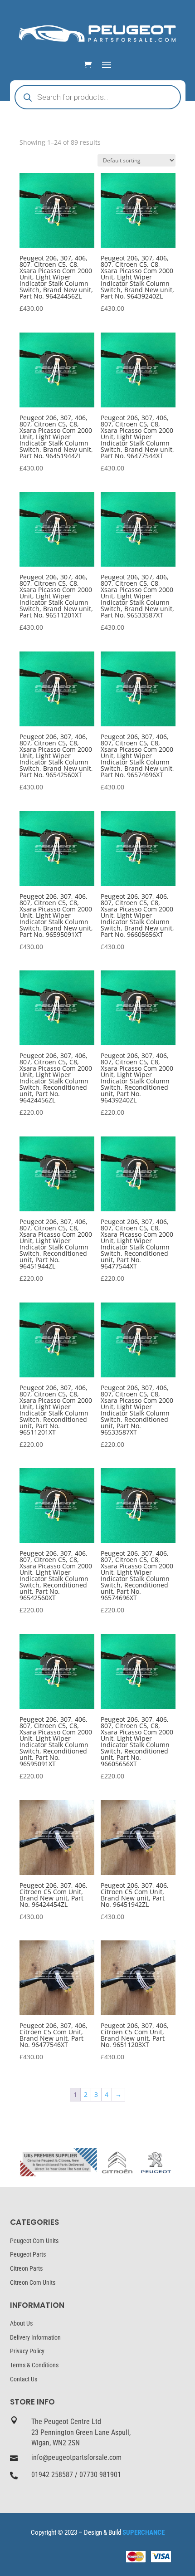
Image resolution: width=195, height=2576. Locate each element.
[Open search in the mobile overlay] (98, 97)
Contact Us (24, 2379)
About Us (21, 2323)
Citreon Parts (26, 2268)
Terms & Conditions (34, 2365)
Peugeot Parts (28, 2254)
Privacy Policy (27, 2351)
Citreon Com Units (33, 2282)
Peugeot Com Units (34, 2241)
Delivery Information (35, 2337)
